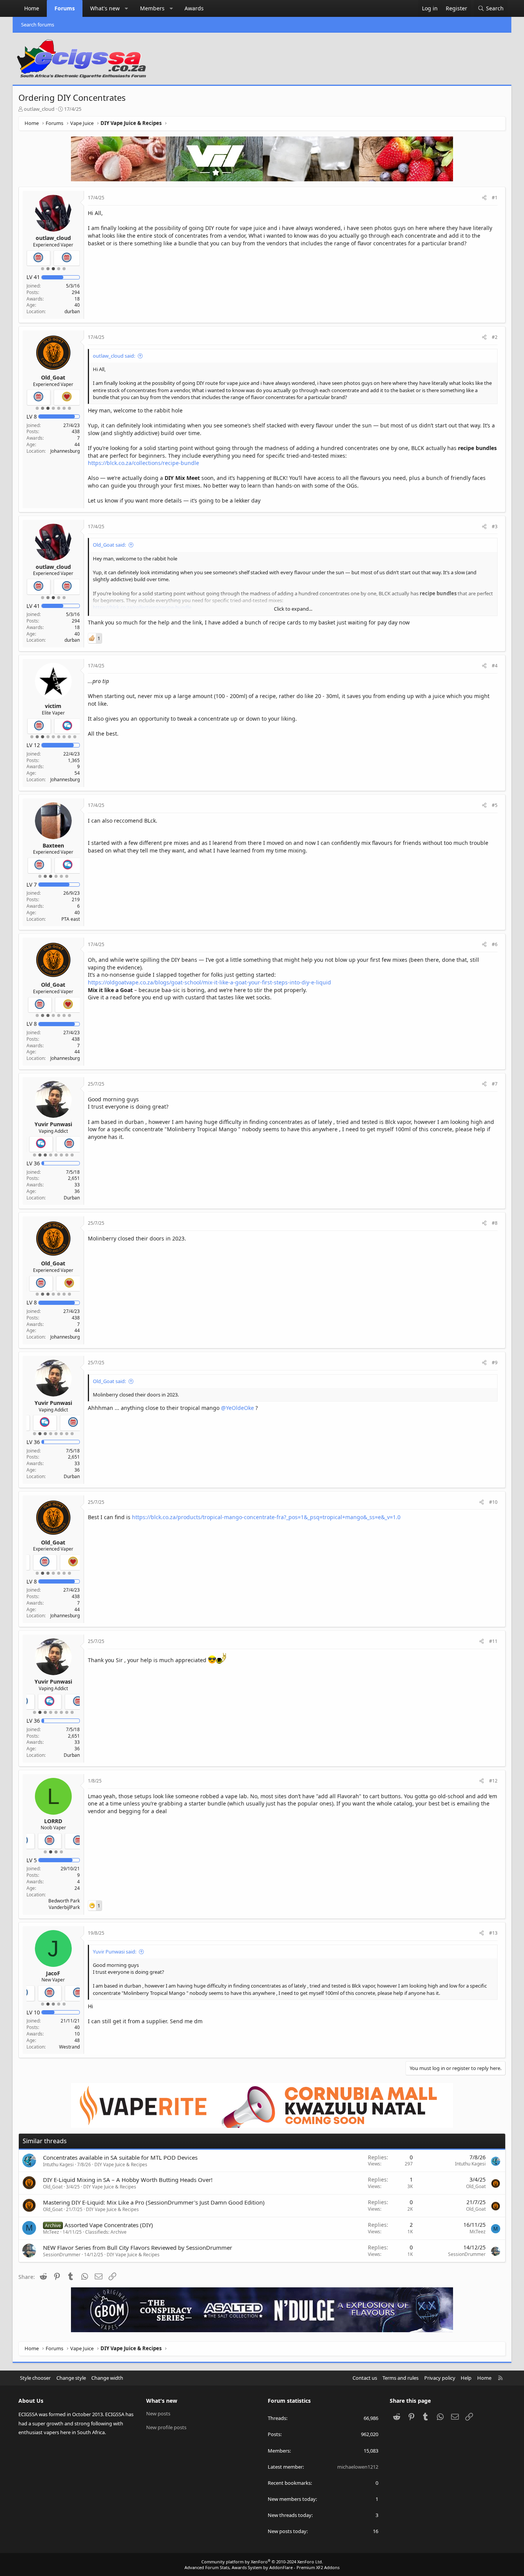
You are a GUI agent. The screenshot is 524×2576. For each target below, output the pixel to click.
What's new (105, 8)
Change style (71, 2378)
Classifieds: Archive (106, 2232)
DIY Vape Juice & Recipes (121, 2164)
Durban (72, 1198)
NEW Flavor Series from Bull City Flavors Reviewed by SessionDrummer (138, 2247)
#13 (493, 1933)
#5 (495, 805)
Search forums (38, 25)
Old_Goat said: (109, 545)
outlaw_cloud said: (114, 356)
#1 (495, 198)
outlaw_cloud (39, 109)
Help (466, 2378)
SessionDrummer (62, 2255)
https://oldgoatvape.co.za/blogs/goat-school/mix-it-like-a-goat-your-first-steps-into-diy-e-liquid (209, 982)
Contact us (365, 2378)
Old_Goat (53, 2187)
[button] (127, 8)
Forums (65, 8)
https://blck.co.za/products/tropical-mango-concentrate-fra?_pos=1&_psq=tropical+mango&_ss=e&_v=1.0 (266, 1517)
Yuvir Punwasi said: (115, 1952)
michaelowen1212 (358, 2467)
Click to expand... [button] (293, 609)
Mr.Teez (51, 2232)
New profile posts (166, 2427)
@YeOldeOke (237, 1408)
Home (32, 8)
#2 (495, 337)
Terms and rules (400, 2378)
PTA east (71, 919)
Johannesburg (65, 451)
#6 (495, 944)
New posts (158, 2413)
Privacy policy (440, 2378)
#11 (493, 1641)
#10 (493, 1502)
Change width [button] (107, 2378)
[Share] (484, 198)
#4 (495, 666)
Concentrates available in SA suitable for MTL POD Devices (120, 2157)
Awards (194, 8)
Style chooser (35, 2378)
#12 (493, 1781)
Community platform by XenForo (262, 2562)
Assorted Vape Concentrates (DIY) (109, 2225)
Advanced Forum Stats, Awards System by (262, 2567)
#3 (495, 527)
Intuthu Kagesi (58, 2164)
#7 (495, 1084)
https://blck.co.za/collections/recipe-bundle (143, 463)
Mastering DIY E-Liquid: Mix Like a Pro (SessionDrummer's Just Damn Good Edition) (154, 2202)
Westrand (69, 2047)
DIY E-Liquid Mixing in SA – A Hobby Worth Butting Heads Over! (128, 2180)
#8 (495, 1223)
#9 (495, 1363)
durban (72, 311)
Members (152, 8)
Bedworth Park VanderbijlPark (64, 1904)
